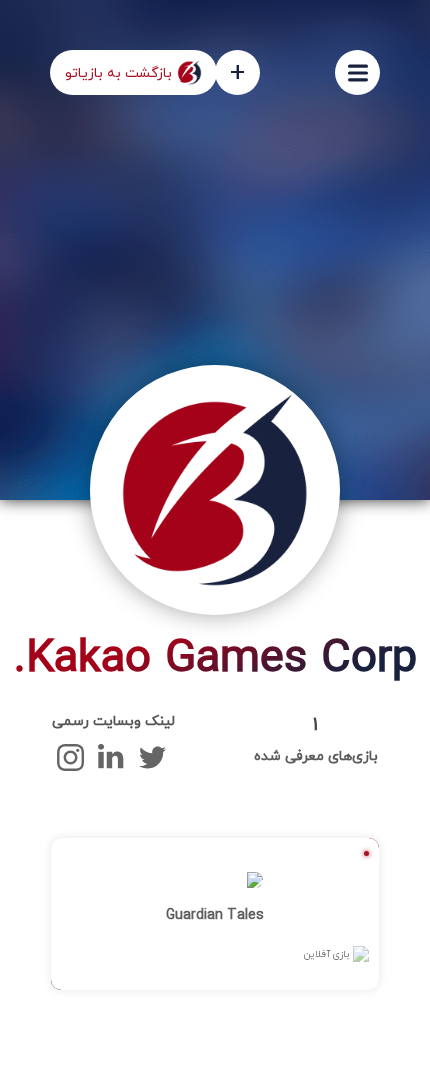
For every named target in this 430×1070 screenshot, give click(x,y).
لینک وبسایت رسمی (113, 721)
